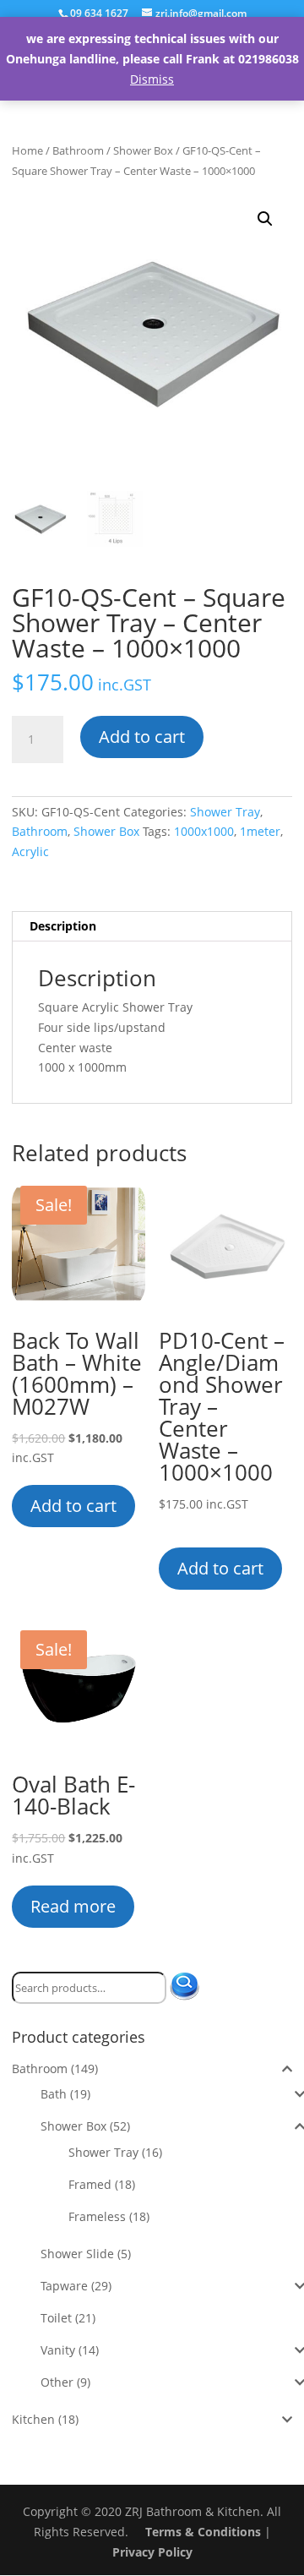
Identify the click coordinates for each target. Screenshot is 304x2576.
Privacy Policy (152, 2552)
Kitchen (33, 2419)
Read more (73, 1906)
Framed (90, 2184)
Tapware (64, 2286)
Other (57, 2382)
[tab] (152, 927)
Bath (54, 2094)
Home (27, 150)
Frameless (97, 2216)
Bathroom (78, 150)
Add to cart (142, 737)
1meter (260, 831)
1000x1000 (204, 831)
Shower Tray (225, 812)
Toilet (56, 2318)
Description (63, 926)
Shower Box (143, 150)
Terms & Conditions (203, 2532)
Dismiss (152, 79)
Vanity (58, 2350)
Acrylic (30, 851)
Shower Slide (77, 2254)
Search (192, 1988)
